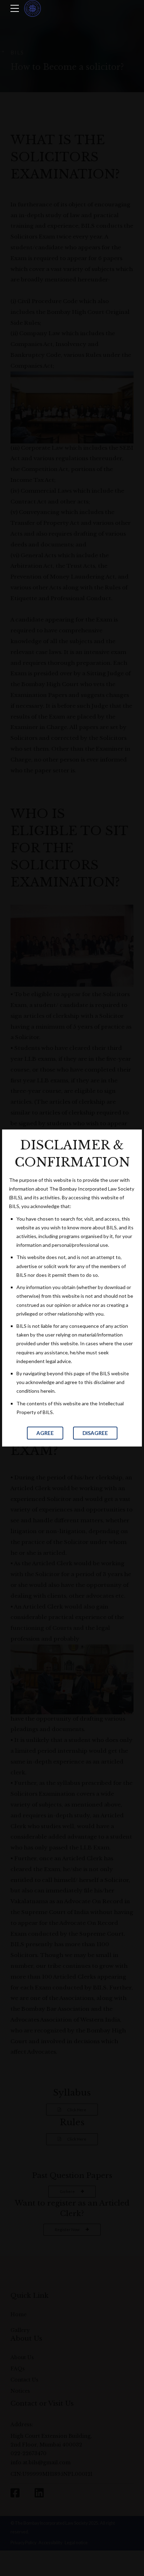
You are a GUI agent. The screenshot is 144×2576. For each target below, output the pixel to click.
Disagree (95, 1433)
